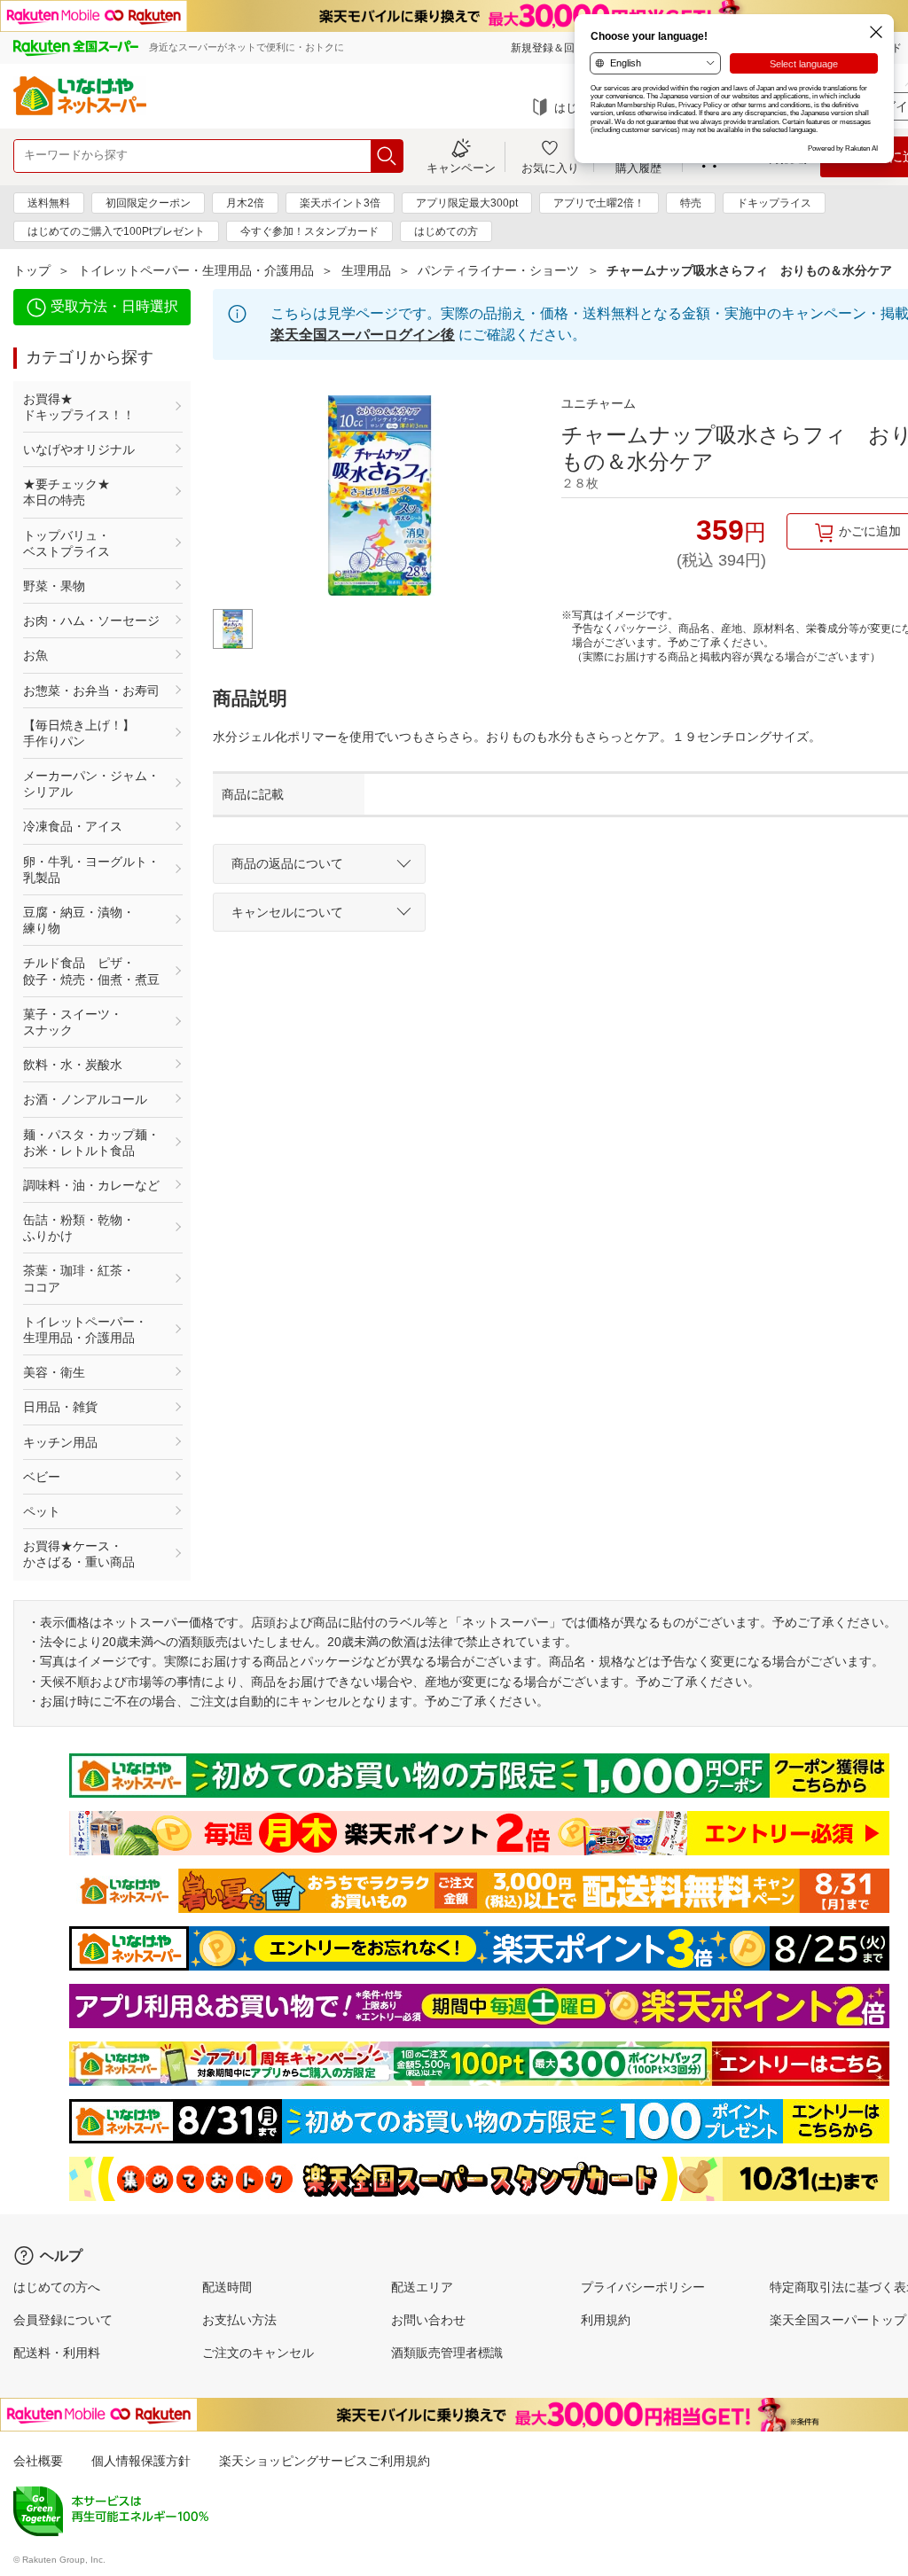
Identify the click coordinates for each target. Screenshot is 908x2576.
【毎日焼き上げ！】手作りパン (79, 733)
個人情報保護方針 (141, 2461)
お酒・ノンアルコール (85, 1099)
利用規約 (606, 2320)
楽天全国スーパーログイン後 (363, 335)
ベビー (42, 1477)
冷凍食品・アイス (73, 826)
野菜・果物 (54, 586)
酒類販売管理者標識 (447, 2353)
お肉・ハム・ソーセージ (91, 621)
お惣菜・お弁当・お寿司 (91, 691)
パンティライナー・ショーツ (498, 270)
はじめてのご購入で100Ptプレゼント (116, 231)
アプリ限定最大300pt (467, 203)
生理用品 (366, 270)
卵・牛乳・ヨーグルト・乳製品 (91, 870)
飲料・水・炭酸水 (73, 1065)
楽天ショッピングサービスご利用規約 (325, 2461)
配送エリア (422, 2287)
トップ (32, 270)
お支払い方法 (239, 2320)
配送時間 (227, 2287)
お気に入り (550, 168)
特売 (691, 203)
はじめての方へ (57, 2287)
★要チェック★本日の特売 (67, 492)
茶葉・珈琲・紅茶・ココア (79, 1278)
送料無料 (49, 203)
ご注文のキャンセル (258, 2353)
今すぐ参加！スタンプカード (309, 231)
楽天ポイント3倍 (340, 203)
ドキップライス (774, 203)
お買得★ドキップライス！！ (79, 407)
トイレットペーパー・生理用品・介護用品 (196, 270)
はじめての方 (446, 231)
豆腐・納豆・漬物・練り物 (79, 920)
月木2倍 (245, 203)
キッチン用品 (60, 1442)
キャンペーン (461, 168)
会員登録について (63, 2320)
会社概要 (38, 2461)
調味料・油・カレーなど (91, 1185)
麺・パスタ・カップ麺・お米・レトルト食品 (91, 1143)
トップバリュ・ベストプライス (67, 543)
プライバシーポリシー (643, 2287)
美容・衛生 (54, 1372)
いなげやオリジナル (79, 449)
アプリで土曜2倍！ (599, 203)
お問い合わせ (428, 2320)
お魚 (35, 655)
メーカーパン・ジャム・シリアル (91, 784)
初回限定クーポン (148, 203)
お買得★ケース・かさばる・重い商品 (79, 1554)
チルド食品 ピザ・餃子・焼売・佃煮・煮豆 (91, 971)
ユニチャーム (599, 403)
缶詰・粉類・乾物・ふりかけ (79, 1228)
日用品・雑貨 (60, 1407)
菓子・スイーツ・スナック (73, 1022)
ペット (42, 1511)
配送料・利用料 (57, 2353)
